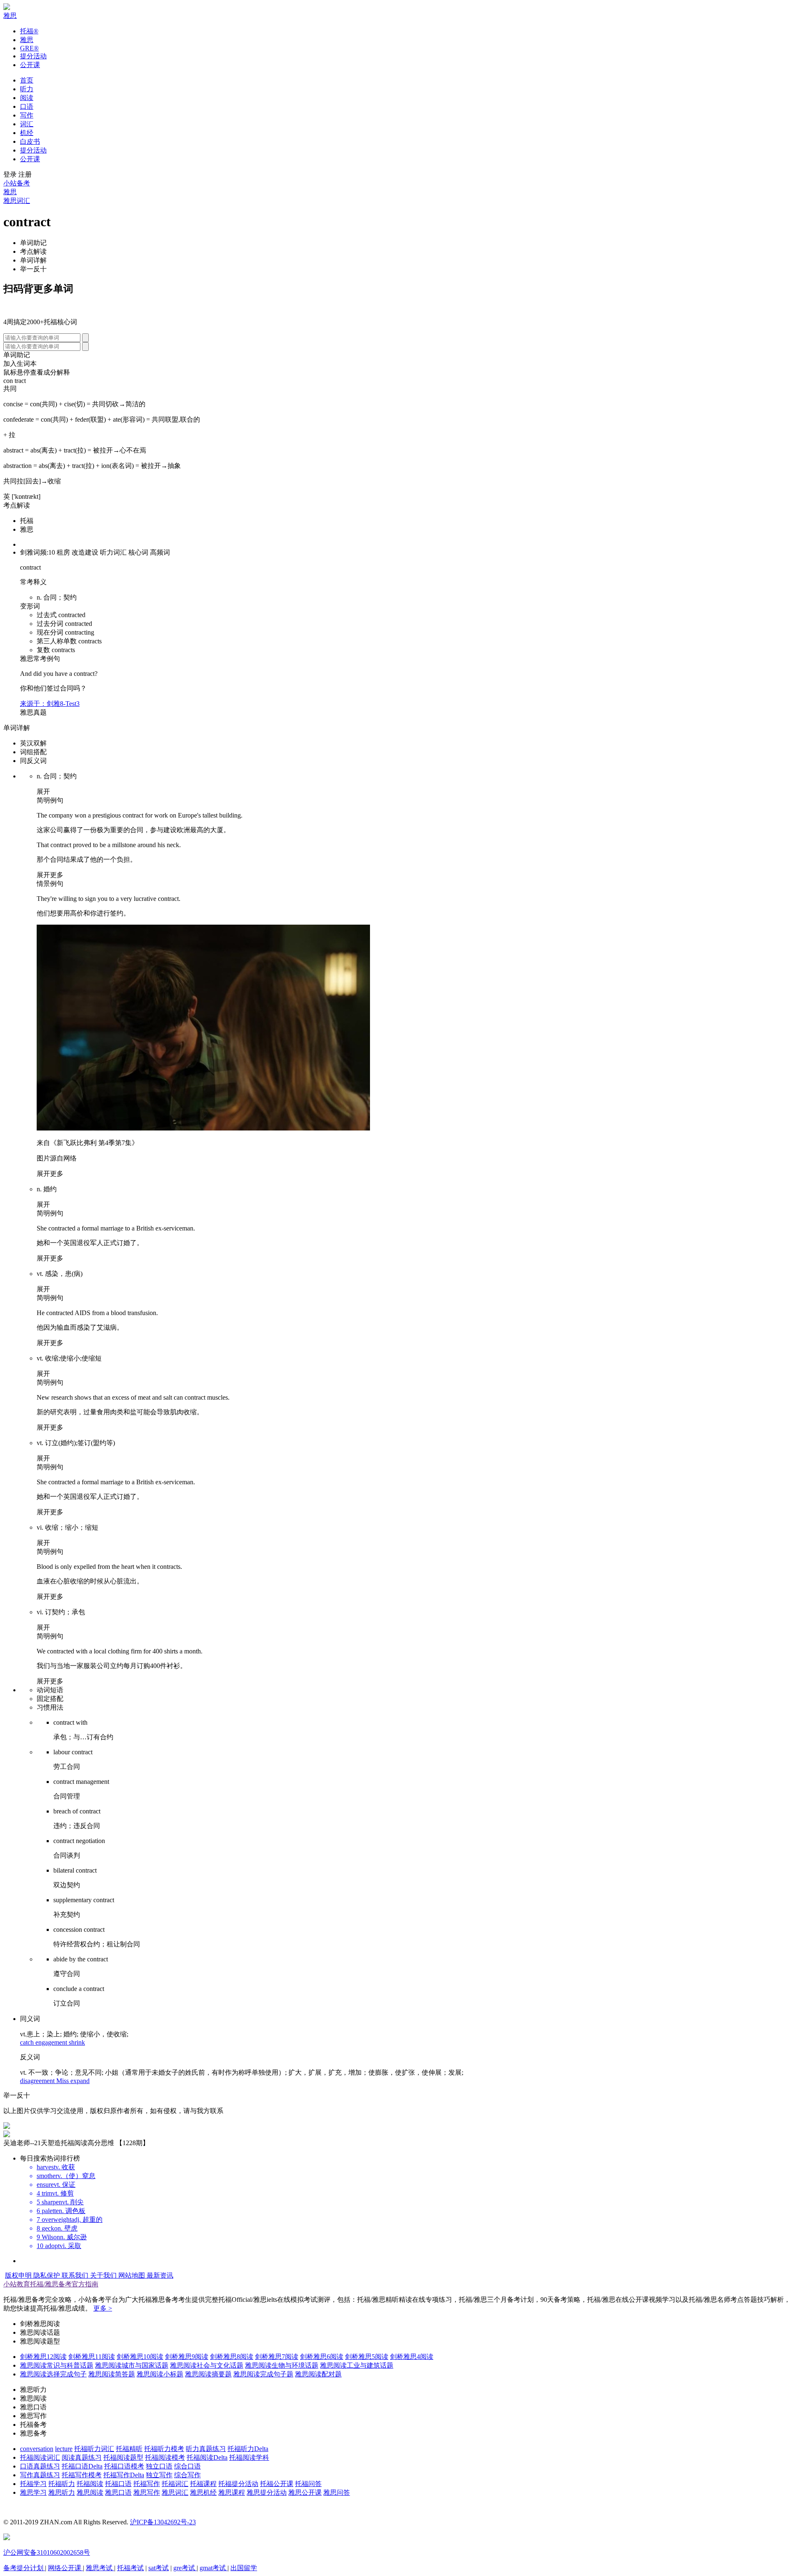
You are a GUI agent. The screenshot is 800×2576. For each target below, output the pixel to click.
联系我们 (76, 2275)
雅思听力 (62, 2492)
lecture (64, 2449)
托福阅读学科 (249, 2457)
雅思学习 (33, 2492)
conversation (37, 2449)
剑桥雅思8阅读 (232, 2357)
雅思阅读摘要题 (208, 2374)
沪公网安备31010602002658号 (47, 2552)
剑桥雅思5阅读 (367, 2357)
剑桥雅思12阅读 (43, 2357)
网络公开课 (65, 2568)
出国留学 (244, 2568)
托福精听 (129, 2449)
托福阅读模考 (165, 2457)
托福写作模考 (82, 2475)
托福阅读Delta (207, 2457)
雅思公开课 (305, 2492)
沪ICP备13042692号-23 (163, 2522)
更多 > (103, 2308)
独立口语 (159, 2466)
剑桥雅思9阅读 (187, 2357)
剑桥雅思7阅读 (277, 2357)
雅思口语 (118, 2492)
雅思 (10, 16)
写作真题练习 (40, 2475)
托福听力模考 (164, 2449)
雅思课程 (232, 2492)
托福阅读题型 (123, 2457)
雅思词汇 (17, 201)
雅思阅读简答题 (112, 2374)
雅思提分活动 (267, 2492)
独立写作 (159, 2475)
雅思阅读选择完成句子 (53, 2374)
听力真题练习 (206, 2449)
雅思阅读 (90, 2492)
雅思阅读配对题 (318, 2374)
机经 (27, 133)
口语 (27, 106)
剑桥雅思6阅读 (322, 2357)
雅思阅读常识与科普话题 (57, 2365)
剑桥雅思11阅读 (92, 2357)
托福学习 (33, 2484)
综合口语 (187, 2466)
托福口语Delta (82, 2466)
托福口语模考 (124, 2466)
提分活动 (33, 56)
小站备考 (17, 183)
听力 (27, 89)
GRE (29, 48)
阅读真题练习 (82, 2457)
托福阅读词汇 (40, 2457)
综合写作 (187, 2475)
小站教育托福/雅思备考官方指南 (51, 2284)
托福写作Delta (124, 2475)
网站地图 (132, 2275)
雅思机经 (203, 2492)
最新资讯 (160, 2275)
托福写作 (147, 2484)
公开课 (30, 65)
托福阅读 (90, 2484)
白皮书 (30, 141)
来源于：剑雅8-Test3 (50, 704)
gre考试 (185, 2568)
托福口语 (118, 2484)
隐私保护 (47, 2275)
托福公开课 (277, 2484)
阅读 (27, 98)
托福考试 (130, 2568)
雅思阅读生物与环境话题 (282, 2365)
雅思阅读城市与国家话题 (132, 2365)
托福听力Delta (248, 2449)
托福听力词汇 (94, 2449)
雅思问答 (337, 2492)
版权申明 (19, 2275)
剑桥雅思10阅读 (140, 2357)
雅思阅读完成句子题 (263, 2374)
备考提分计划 (24, 2568)
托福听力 (62, 2484)
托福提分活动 (238, 2484)
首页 (27, 80)
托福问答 (308, 2484)
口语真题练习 (40, 2466)
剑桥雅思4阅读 (412, 2357)
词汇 (27, 124)
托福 (29, 31)
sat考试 (159, 2568)
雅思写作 (147, 2492)
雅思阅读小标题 (160, 2374)
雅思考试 (100, 2568)
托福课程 (203, 2484)
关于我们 (104, 2275)
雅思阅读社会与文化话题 (207, 2365)
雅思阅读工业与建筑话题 (357, 2365)
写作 (27, 115)
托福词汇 (175, 2484)
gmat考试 (214, 2568)
